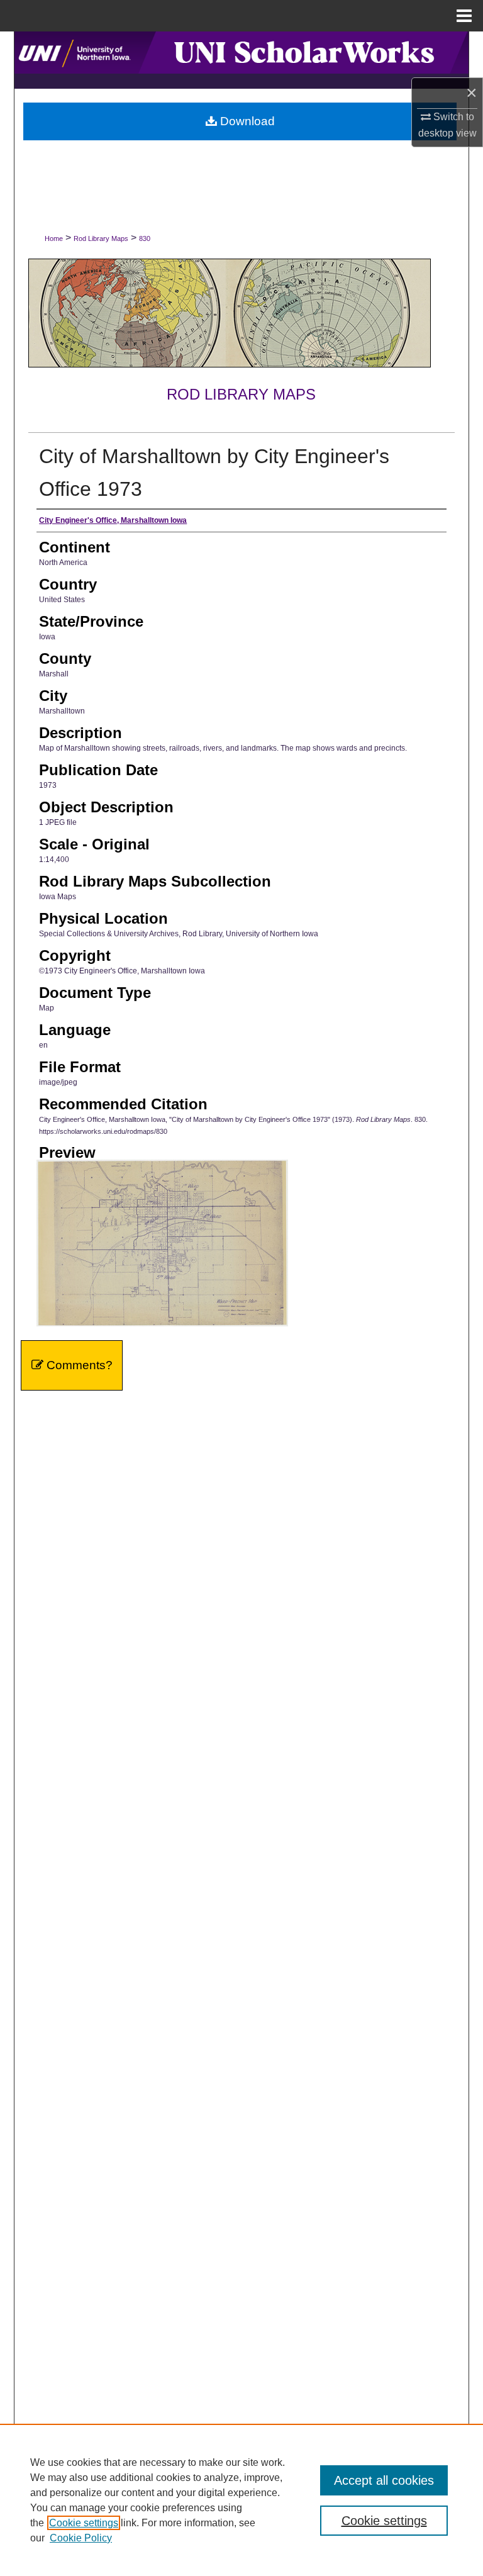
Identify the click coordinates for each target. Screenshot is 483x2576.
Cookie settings (84, 2523)
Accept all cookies (384, 2480)
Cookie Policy (81, 2538)
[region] (241, 2500)
